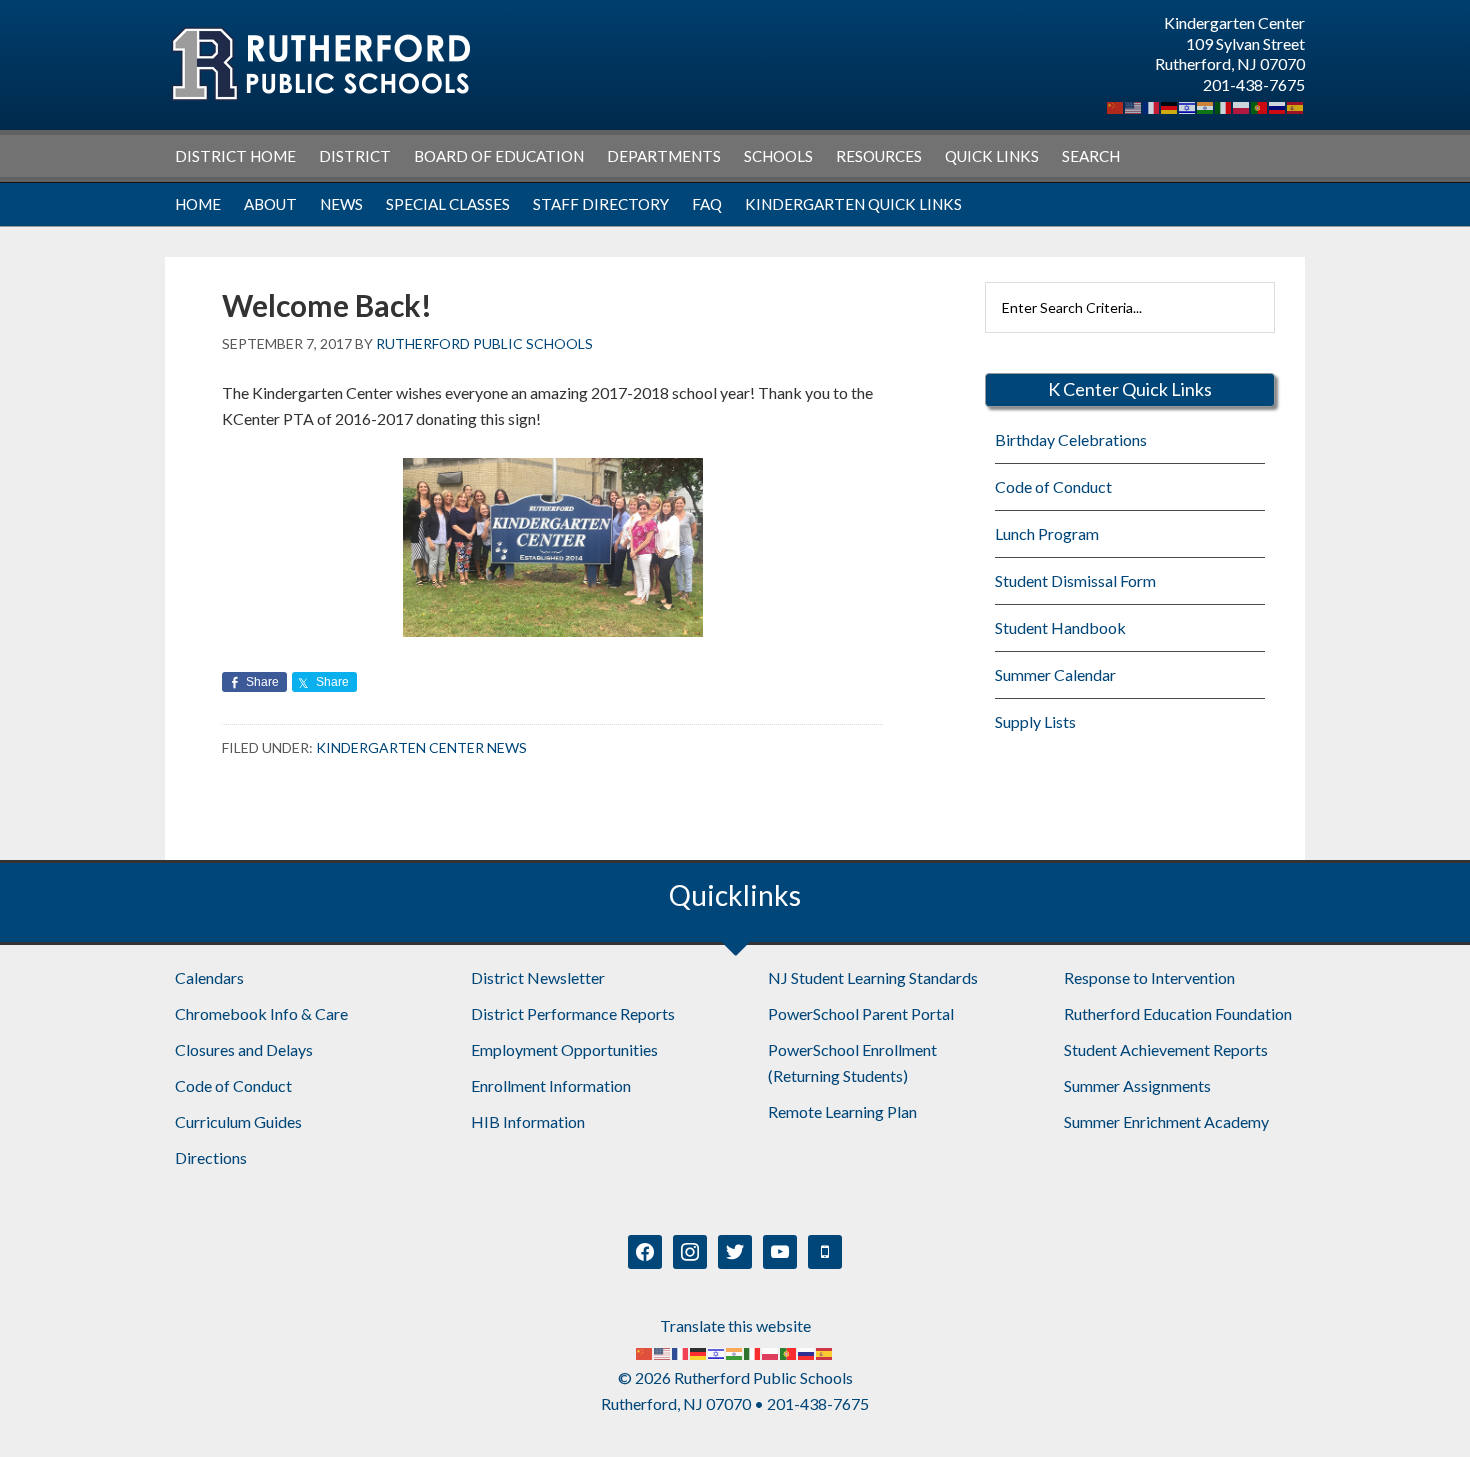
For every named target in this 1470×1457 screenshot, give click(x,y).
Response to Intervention (1149, 977)
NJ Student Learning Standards (873, 977)
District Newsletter (538, 977)
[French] (1152, 105)
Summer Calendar (1055, 674)
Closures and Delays (244, 1049)
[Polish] (1242, 105)
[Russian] (1278, 105)
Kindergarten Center (320, 64)
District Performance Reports (573, 1013)
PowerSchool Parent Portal (861, 1013)
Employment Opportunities (564, 1049)
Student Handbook (1060, 627)
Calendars (209, 977)
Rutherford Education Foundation (1178, 1013)
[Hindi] (1206, 105)
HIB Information (528, 1121)
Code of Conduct (1053, 486)
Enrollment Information (551, 1085)
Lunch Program (1047, 533)
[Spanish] (1296, 105)
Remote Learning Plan (842, 1111)
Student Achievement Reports (1166, 1049)
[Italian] (1224, 105)
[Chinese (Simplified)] (1116, 105)
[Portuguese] (1260, 105)
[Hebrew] (1188, 105)
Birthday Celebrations (1071, 439)
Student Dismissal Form (1075, 580)
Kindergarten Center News (421, 747)
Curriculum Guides (238, 1121)
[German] (1170, 105)
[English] (1134, 105)
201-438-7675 (1254, 84)
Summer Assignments (1137, 1085)
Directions (211, 1157)
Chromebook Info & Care (261, 1013)
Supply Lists (1035, 721)
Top (1422, 1409)
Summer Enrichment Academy (1166, 1121)
